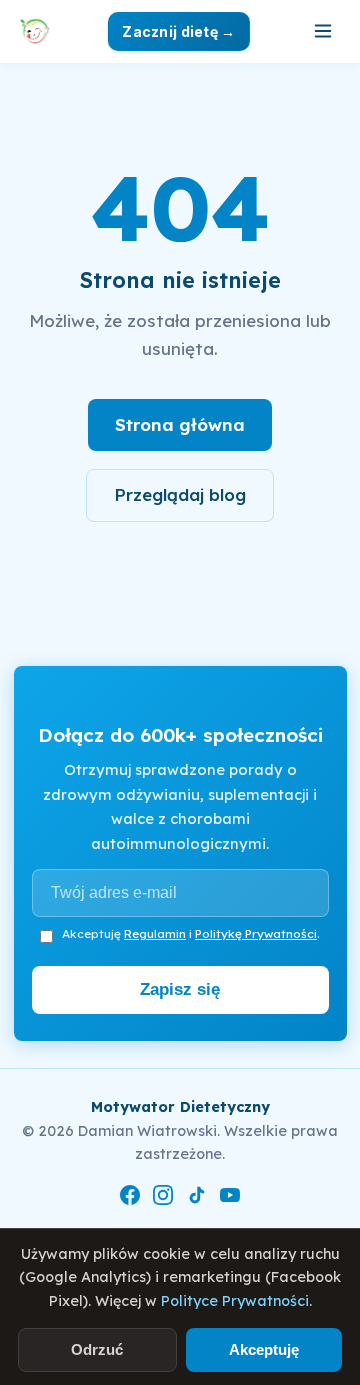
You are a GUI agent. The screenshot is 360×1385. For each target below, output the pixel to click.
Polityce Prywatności (235, 1301)
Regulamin (155, 933)
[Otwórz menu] (323, 31)
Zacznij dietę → (178, 31)
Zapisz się (180, 989)
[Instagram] (163, 1199)
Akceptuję (264, 1349)
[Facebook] (130, 1199)
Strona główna (180, 424)
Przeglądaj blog (180, 494)
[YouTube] (230, 1199)
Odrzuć (97, 1349)
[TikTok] (197, 1199)
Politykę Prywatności (256, 933)
